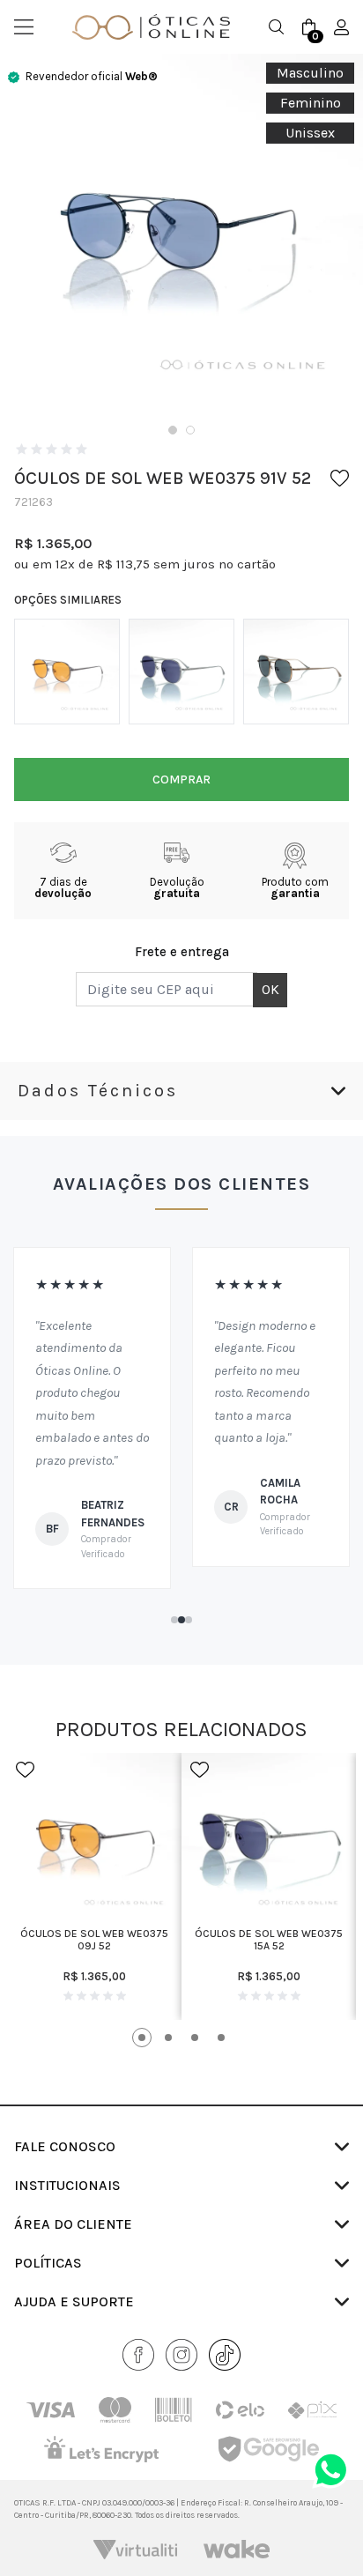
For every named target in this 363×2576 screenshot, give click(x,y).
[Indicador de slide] (173, 430)
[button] (174, 1620)
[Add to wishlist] (340, 478)
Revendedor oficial (92, 76)
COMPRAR (181, 779)
